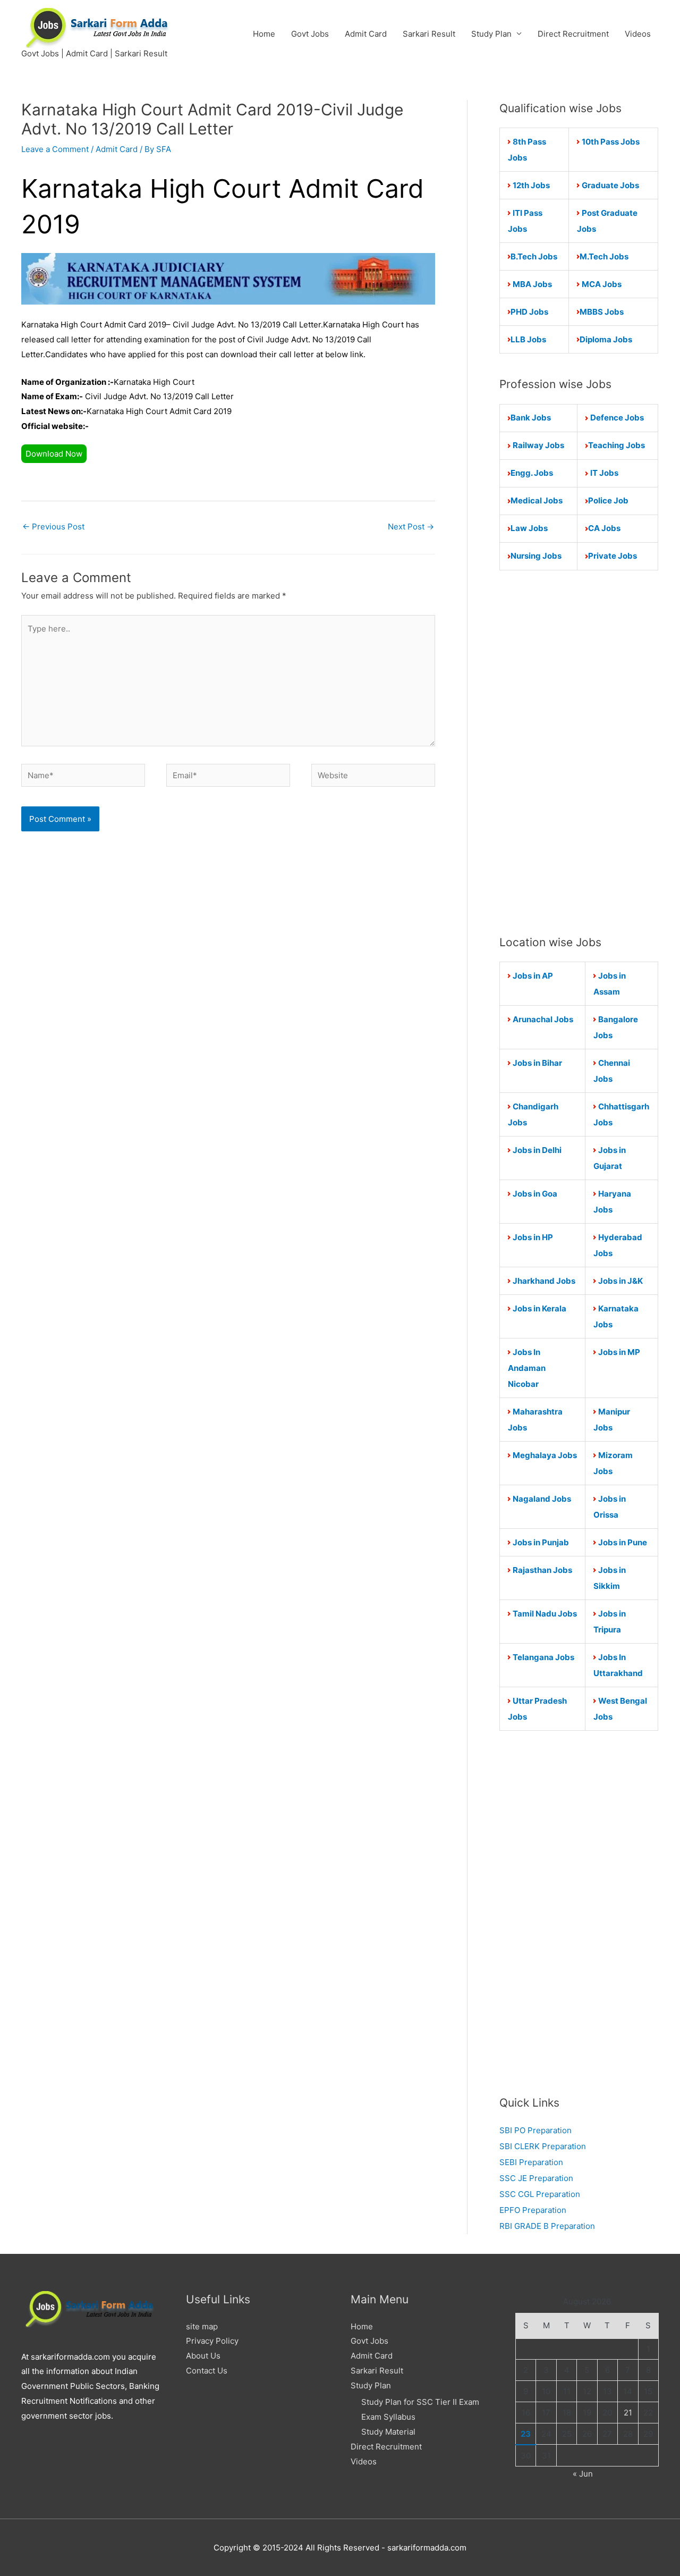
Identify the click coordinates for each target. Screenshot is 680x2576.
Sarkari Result (429, 34)
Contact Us (207, 2371)
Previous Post (53, 527)
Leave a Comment (55, 149)
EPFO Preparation (533, 2210)
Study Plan (491, 34)
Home (264, 34)
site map (202, 2326)
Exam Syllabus (388, 2417)
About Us (203, 2356)
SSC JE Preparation (536, 2178)
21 (628, 2413)
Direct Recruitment (573, 34)
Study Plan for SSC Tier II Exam (420, 2402)
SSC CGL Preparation (540, 2194)
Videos (638, 34)
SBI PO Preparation (535, 2130)
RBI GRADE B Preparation (547, 2226)
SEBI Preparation (531, 2162)
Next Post (411, 527)
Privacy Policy (212, 2341)
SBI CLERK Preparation (543, 2146)
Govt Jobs (310, 34)
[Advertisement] (579, 752)
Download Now (54, 454)
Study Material (388, 2432)
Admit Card (366, 34)
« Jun (583, 2474)
